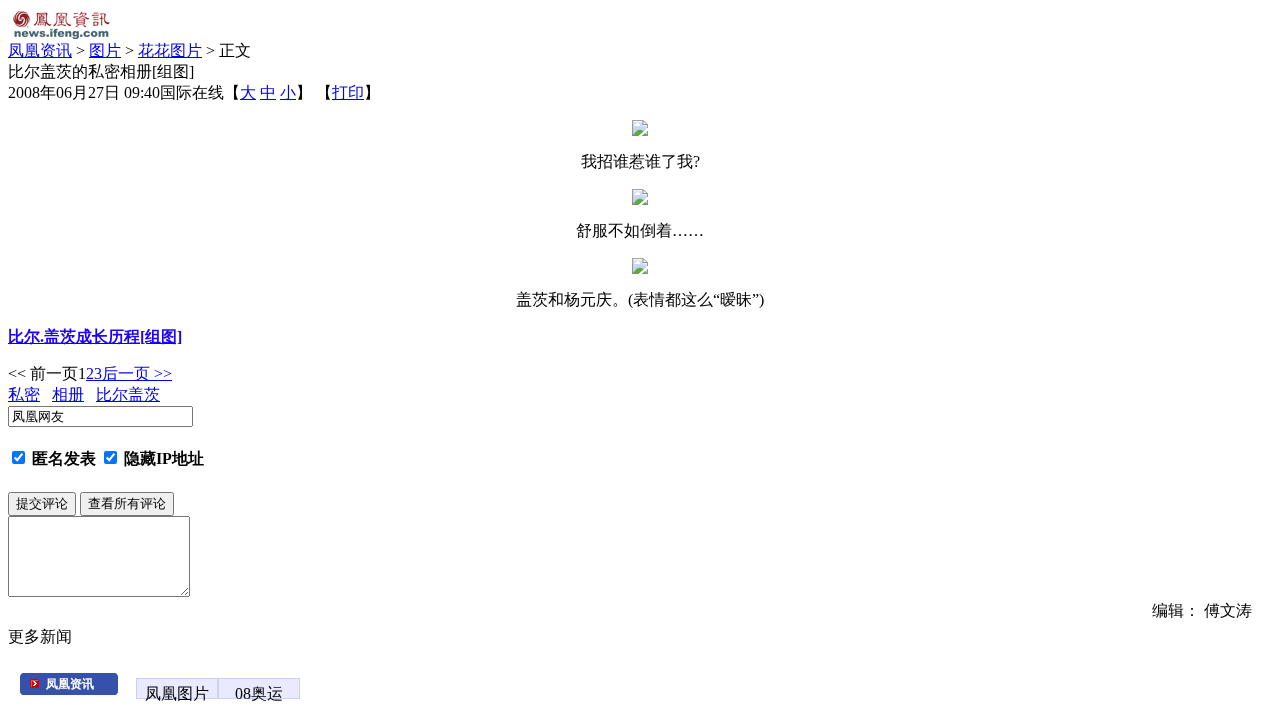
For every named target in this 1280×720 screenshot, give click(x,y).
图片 (105, 50)
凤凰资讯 (40, 50)
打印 (348, 92)
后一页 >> (137, 373)
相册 (68, 394)
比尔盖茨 (128, 394)
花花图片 (170, 50)
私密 (24, 394)
